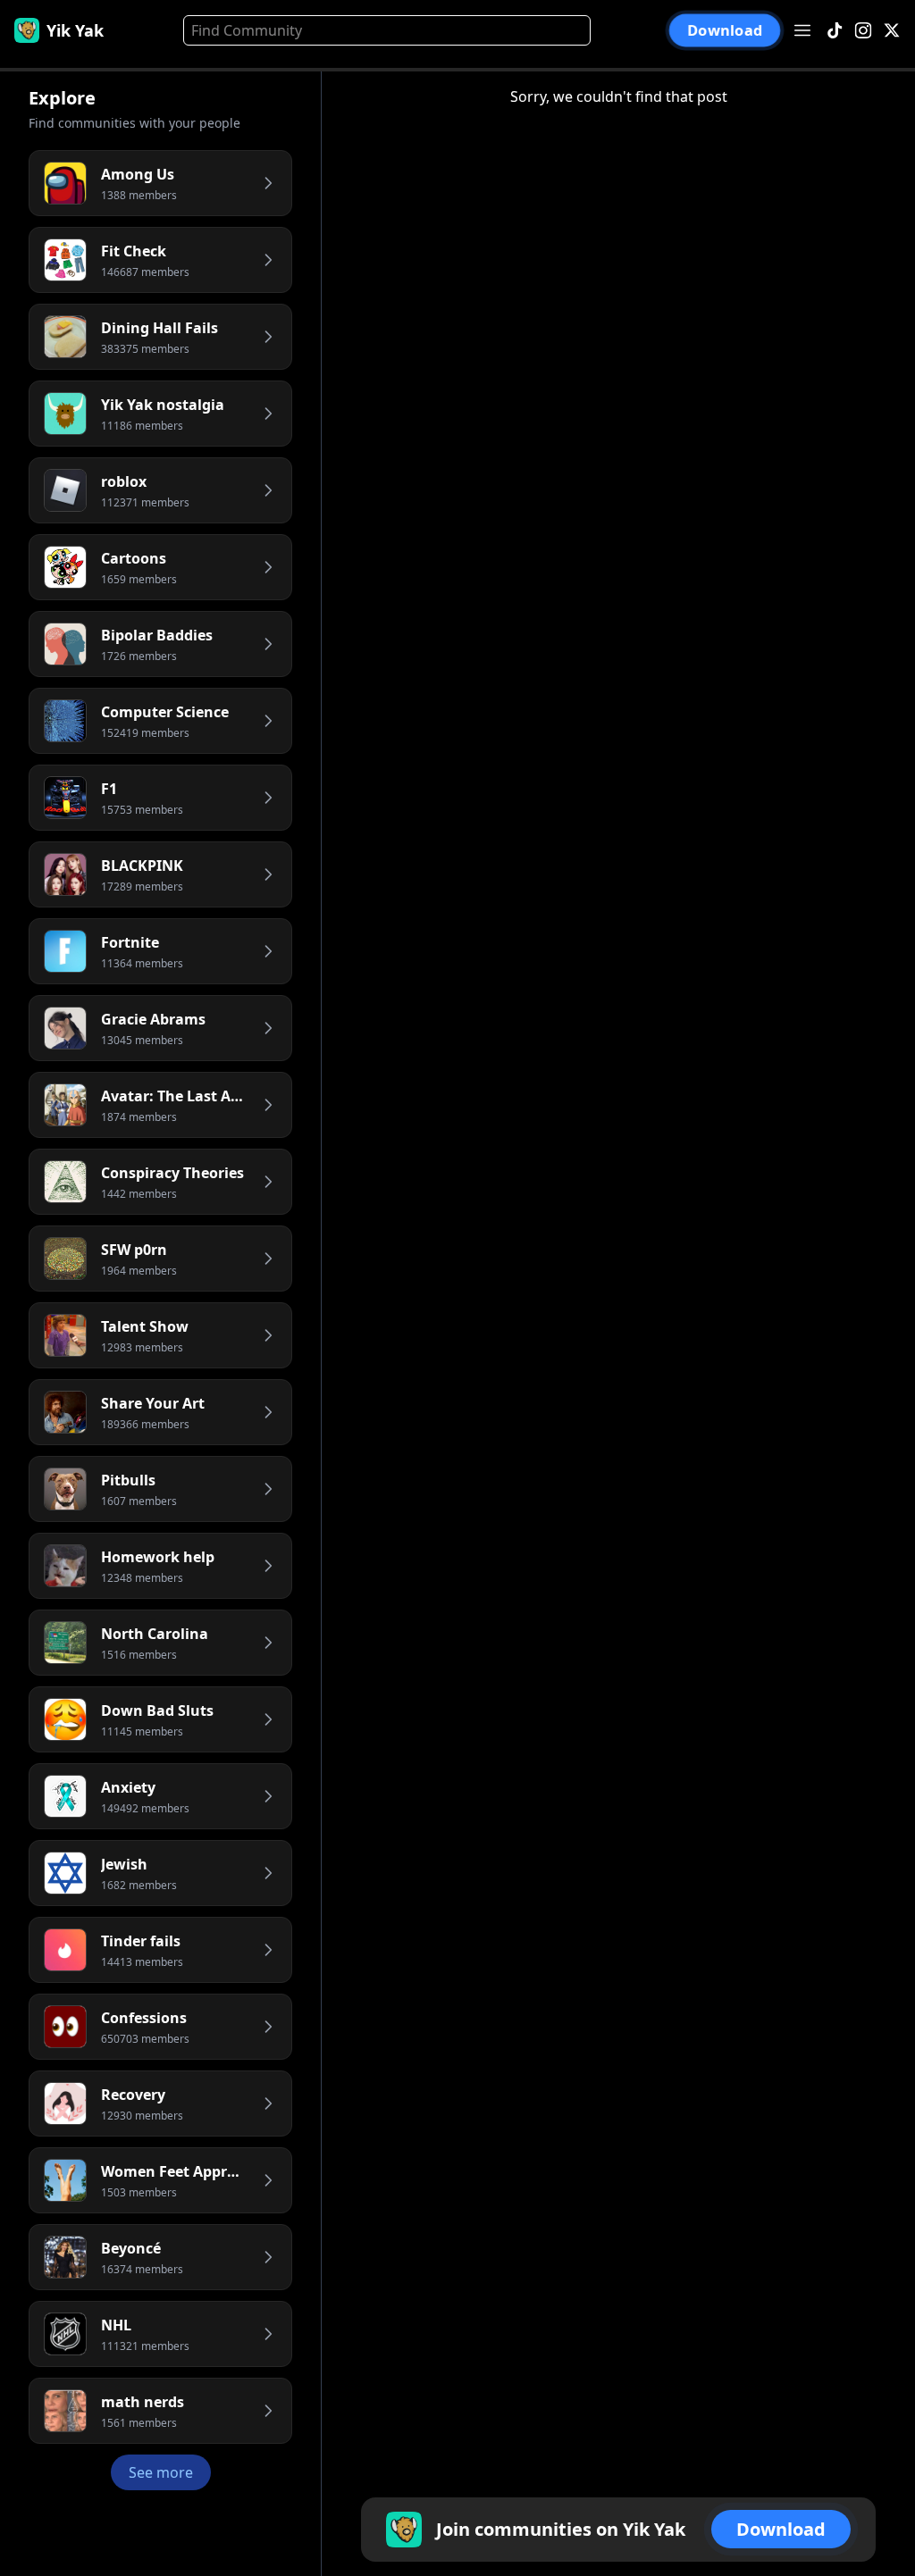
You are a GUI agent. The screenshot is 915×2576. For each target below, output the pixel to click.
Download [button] (725, 30)
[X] (892, 31)
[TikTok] (835, 31)
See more (161, 2472)
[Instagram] (863, 31)
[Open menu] (802, 30)
